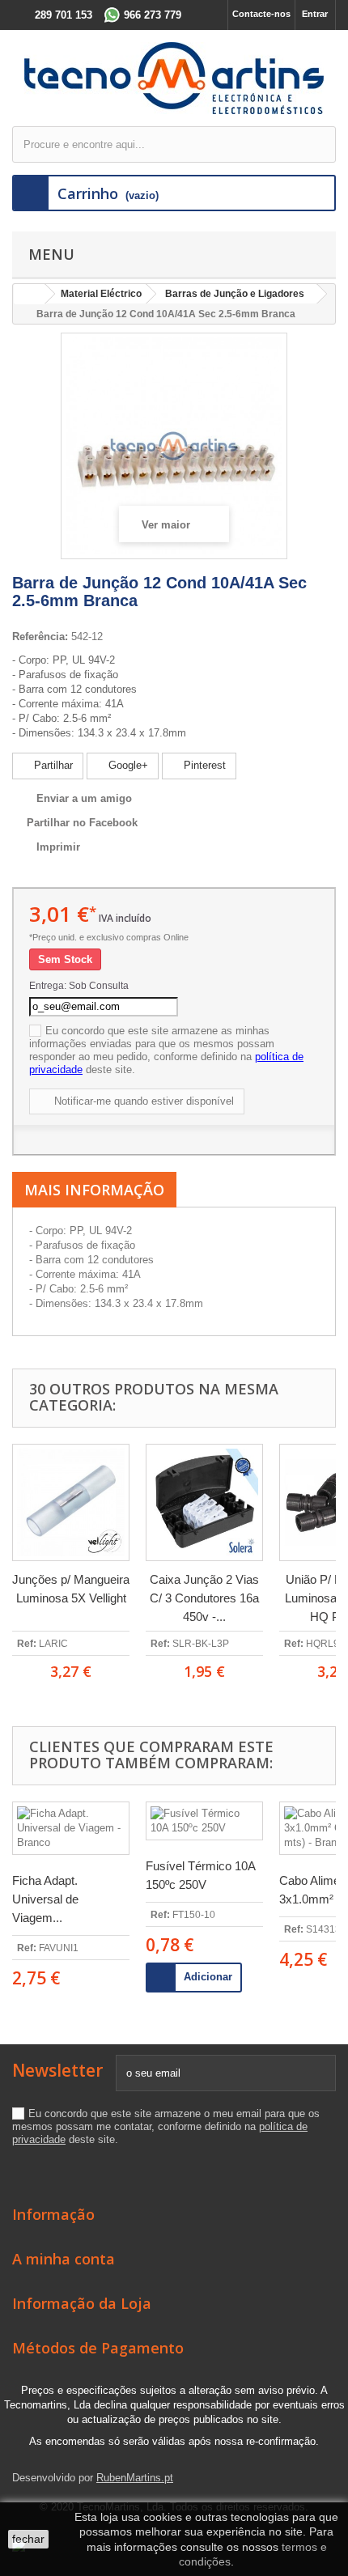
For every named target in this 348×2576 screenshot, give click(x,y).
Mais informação (94, 1190)
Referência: (40, 637)
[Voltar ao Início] (29, 294)
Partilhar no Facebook (82, 823)
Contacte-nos (261, 14)
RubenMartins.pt (135, 2478)
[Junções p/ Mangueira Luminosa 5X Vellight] (71, 1502)
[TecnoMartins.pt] (174, 78)
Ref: (27, 1644)
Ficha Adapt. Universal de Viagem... (45, 1899)
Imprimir (58, 847)
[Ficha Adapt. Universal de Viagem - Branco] (71, 1828)
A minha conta (64, 2259)
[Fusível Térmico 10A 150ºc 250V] (204, 1821)
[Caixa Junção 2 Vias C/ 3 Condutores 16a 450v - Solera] (204, 1502)
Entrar (315, 14)
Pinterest (203, 765)
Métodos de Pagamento (98, 2348)
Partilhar (52, 765)
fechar (28, 2539)
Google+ (127, 765)
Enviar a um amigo (84, 798)
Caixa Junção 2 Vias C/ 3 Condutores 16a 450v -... (204, 1598)
